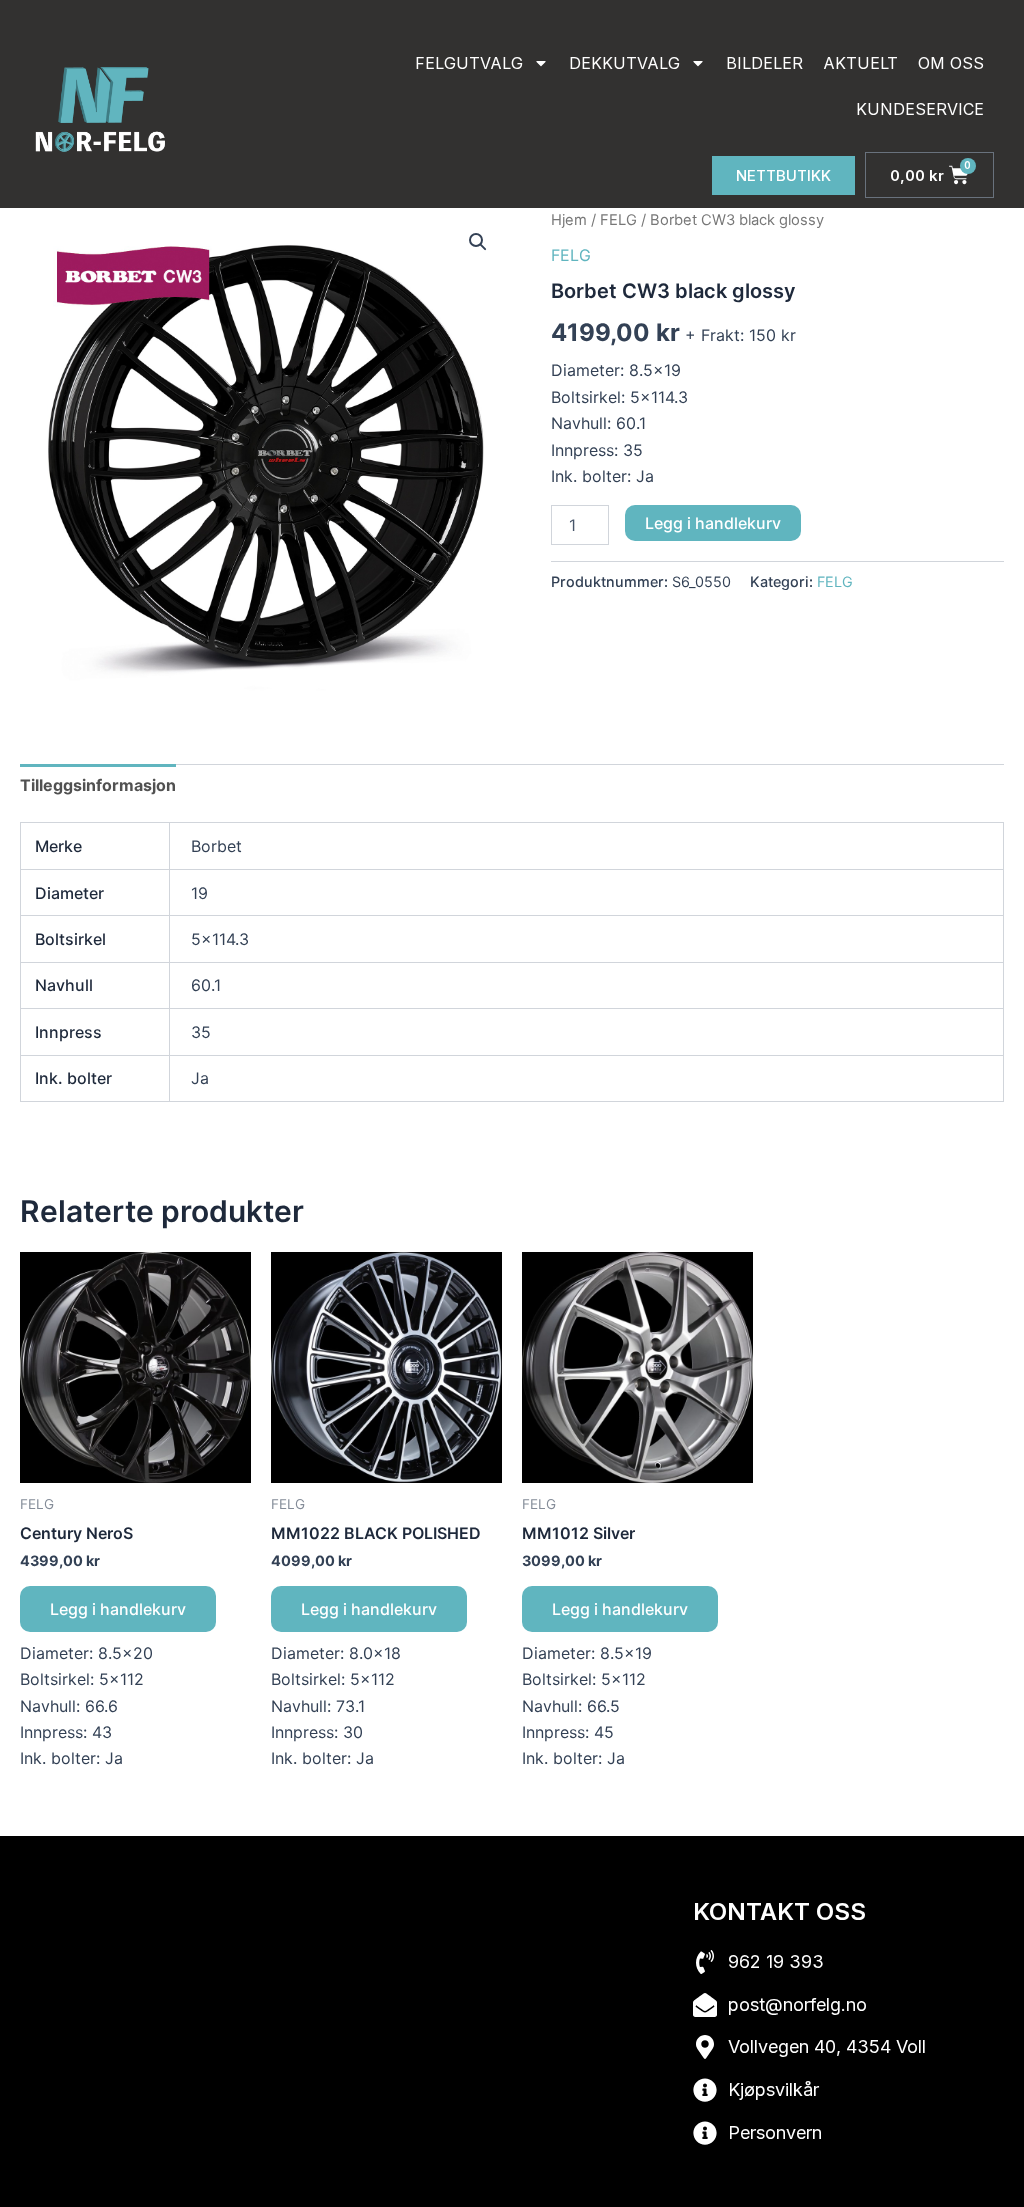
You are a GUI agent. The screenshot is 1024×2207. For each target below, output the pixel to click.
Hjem (569, 220)
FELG (618, 220)
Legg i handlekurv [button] (118, 1609)
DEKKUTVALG (624, 63)
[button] (478, 242)
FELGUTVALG (469, 63)
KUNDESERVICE (920, 109)
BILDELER (764, 63)
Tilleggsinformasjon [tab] (98, 785)
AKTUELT (860, 63)
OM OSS (951, 63)
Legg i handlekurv (713, 523)
